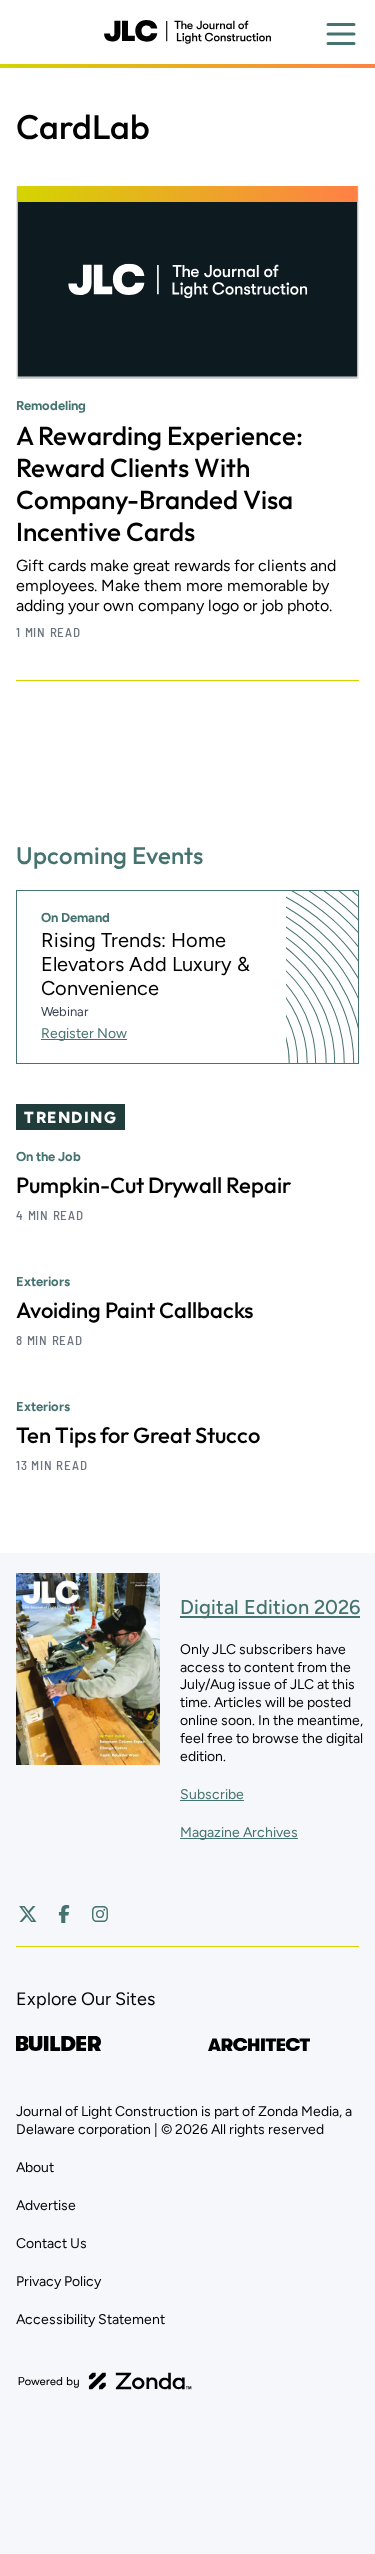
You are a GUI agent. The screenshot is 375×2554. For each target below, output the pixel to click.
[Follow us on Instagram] (100, 1914)
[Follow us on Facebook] (64, 1914)
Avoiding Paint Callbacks (134, 1310)
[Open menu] (341, 34)
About (35, 2167)
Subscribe (212, 1794)
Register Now (84, 1033)
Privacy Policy (58, 2281)
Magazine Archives (239, 1832)
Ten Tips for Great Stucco (138, 1435)
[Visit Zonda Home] (105, 2381)
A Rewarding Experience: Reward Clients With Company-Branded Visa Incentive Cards (159, 483)
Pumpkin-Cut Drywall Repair (153, 1185)
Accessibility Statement (90, 2319)
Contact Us (51, 2243)
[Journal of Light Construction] (187, 32)
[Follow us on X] (28, 1914)
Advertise (46, 2205)
